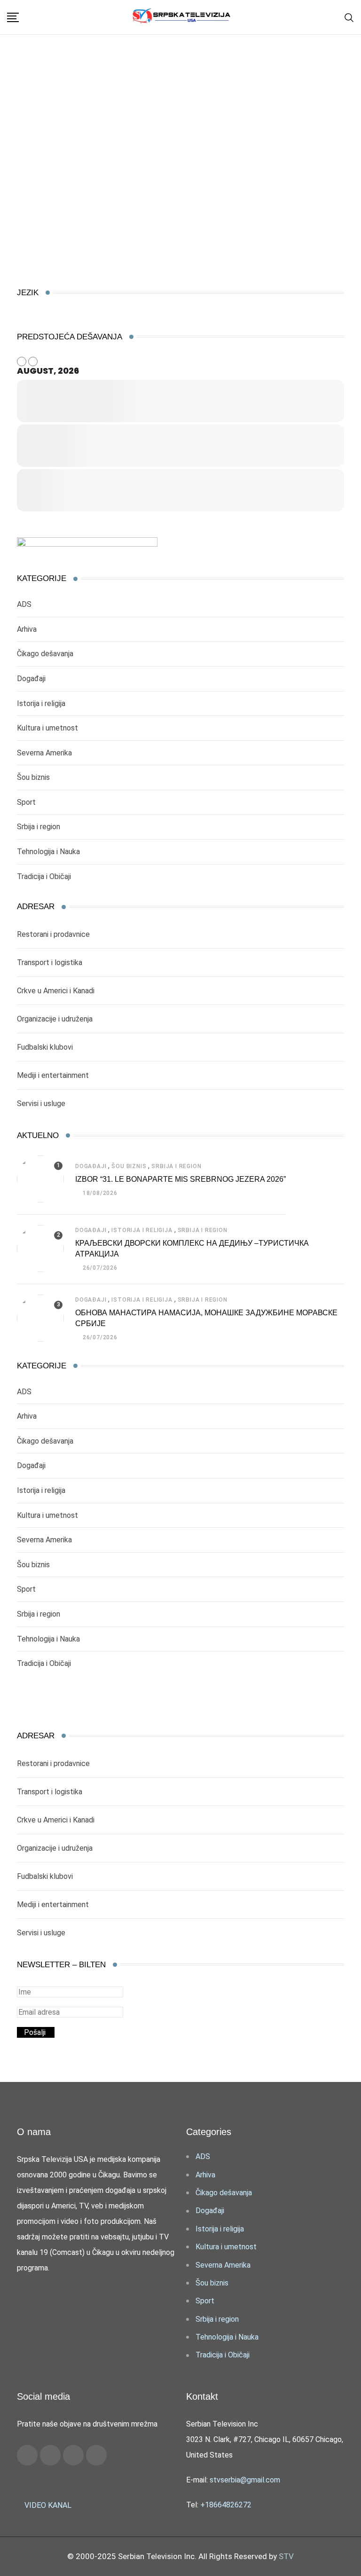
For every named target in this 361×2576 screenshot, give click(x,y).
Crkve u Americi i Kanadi (56, 991)
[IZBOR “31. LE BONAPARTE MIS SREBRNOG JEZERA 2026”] (40, 1179)
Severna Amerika (44, 753)
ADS (24, 604)
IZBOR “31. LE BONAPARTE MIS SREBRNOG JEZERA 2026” (180, 1179)
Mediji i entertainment (53, 1075)
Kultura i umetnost (47, 728)
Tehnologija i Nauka (48, 852)
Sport (26, 802)
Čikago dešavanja (45, 654)
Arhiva (27, 629)
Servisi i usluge (41, 1103)
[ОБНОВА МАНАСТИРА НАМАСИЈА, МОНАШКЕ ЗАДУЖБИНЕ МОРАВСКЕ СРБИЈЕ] (40, 1318)
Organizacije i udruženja (55, 1019)
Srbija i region (39, 827)
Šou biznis (33, 777)
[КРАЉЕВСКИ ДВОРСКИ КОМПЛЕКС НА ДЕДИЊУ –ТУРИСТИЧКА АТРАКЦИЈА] (40, 1249)
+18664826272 (226, 2505)
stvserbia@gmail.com (245, 2480)
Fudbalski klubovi (45, 1047)
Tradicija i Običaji (44, 876)
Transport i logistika (50, 962)
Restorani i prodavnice (53, 934)
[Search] (349, 17)
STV (286, 2556)
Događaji (31, 679)
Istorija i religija (41, 703)
